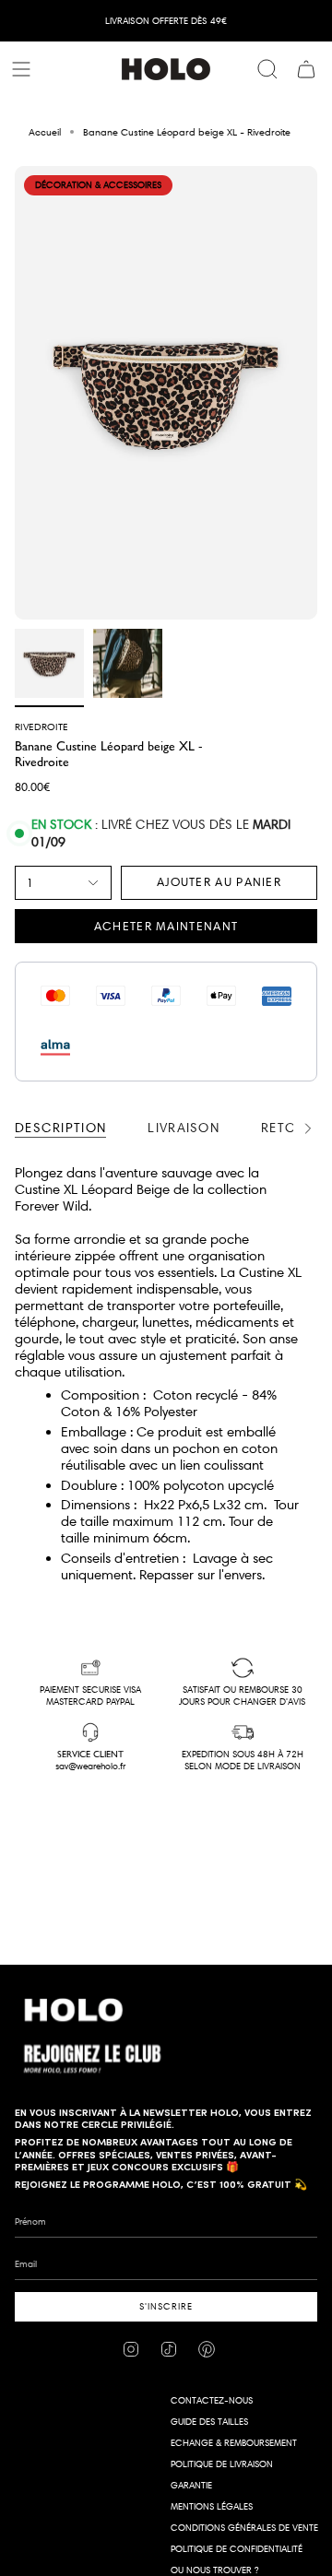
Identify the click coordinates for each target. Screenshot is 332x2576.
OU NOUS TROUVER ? (214, 2570)
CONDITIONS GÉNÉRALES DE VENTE (244, 2528)
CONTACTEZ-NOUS (212, 2400)
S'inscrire (166, 2306)
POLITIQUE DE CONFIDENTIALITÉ (237, 2549)
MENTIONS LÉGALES (212, 2506)
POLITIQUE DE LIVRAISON (222, 2464)
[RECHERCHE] (267, 69)
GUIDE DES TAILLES (209, 2422)
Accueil (45, 132)
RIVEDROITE (41, 727)
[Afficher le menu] (24, 69)
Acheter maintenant (166, 926)
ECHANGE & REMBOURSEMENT (234, 2443)
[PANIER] (306, 69)
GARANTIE (191, 2485)
